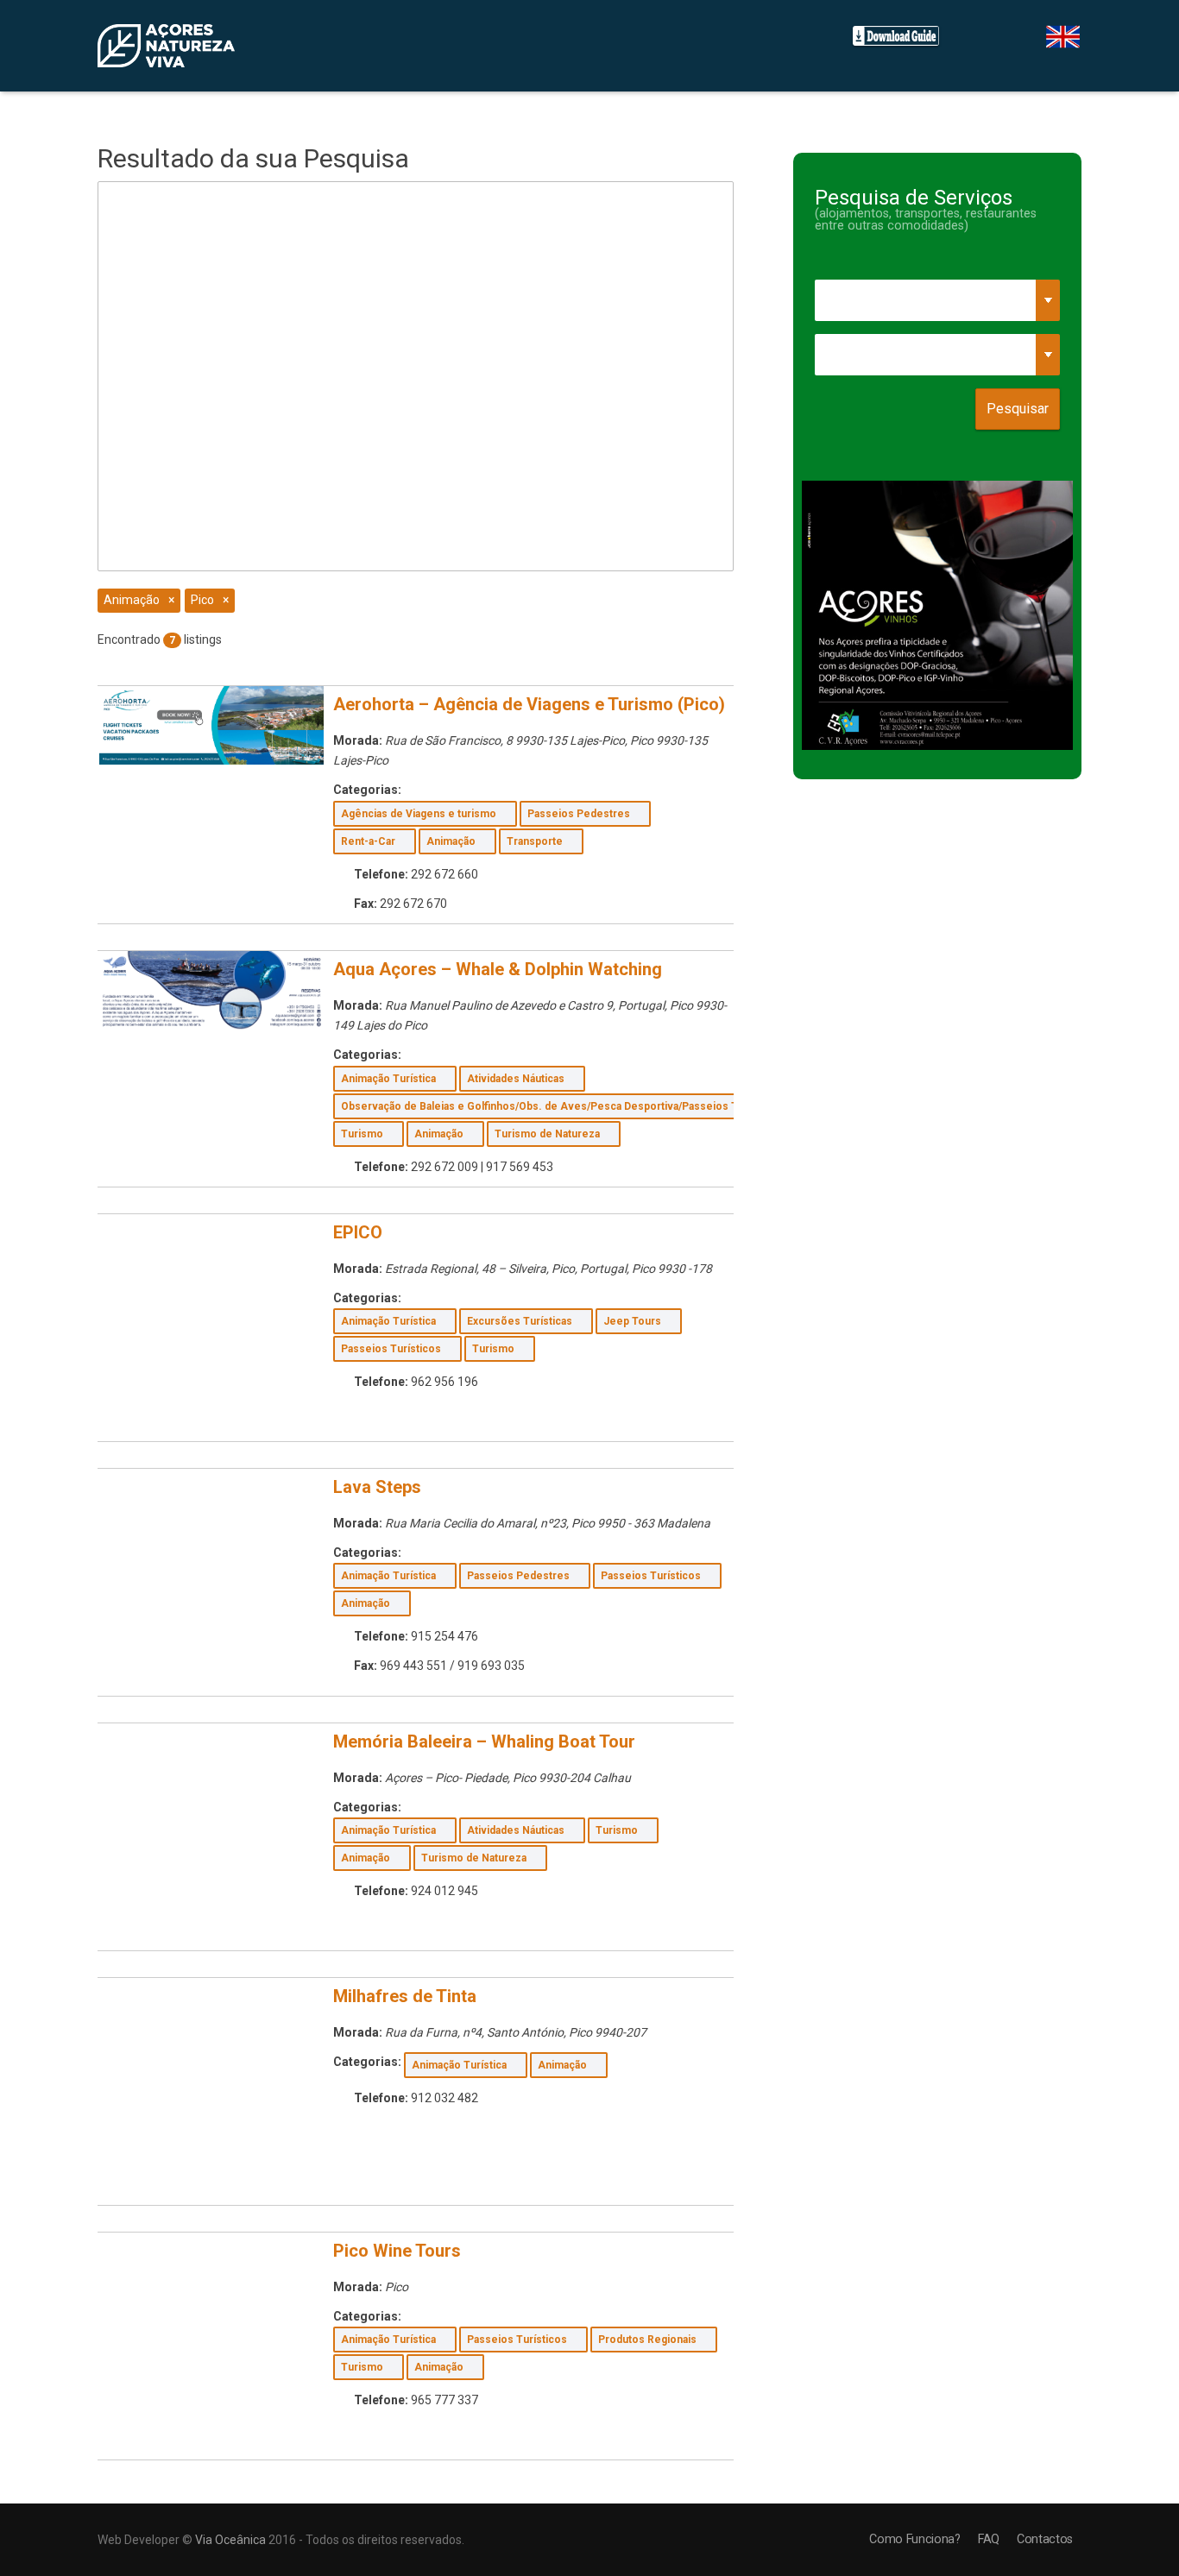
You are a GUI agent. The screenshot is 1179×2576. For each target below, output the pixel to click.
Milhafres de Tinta (405, 1996)
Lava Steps (377, 1487)
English (1063, 37)
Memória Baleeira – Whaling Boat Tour (484, 1741)
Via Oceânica (230, 2540)
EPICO (358, 1232)
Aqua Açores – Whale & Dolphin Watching (498, 969)
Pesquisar (1018, 409)
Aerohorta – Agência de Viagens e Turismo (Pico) (529, 704)
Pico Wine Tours (397, 2251)
